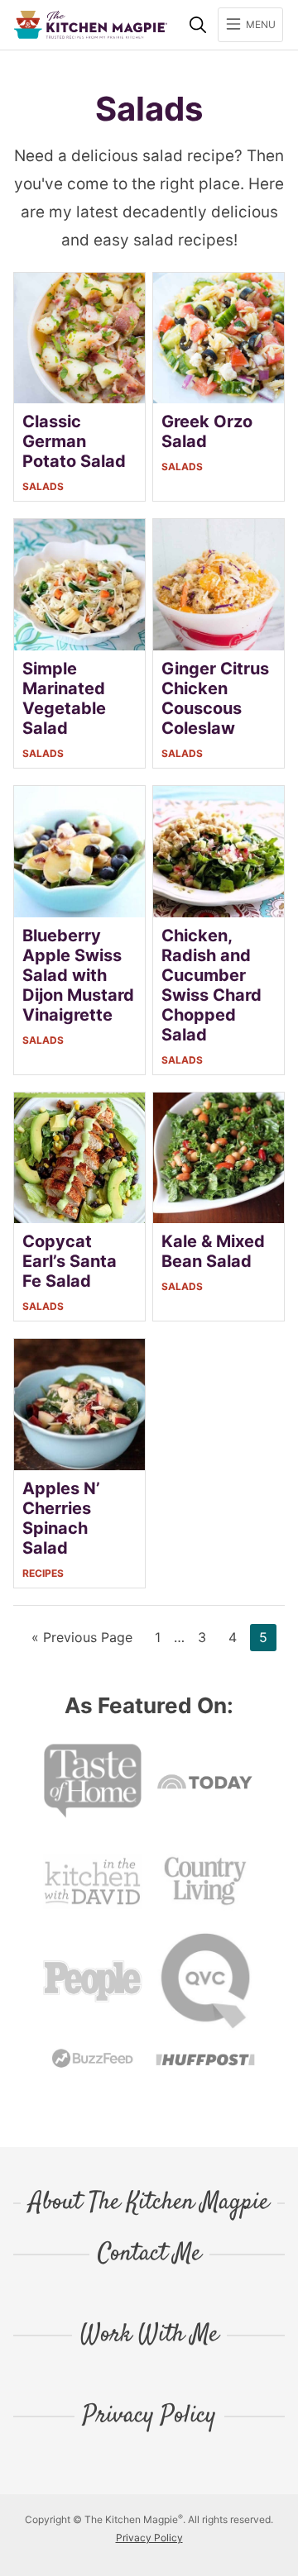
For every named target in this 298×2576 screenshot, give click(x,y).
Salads (43, 486)
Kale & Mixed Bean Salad (213, 1251)
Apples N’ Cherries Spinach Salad (61, 1518)
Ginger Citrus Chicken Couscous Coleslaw (215, 698)
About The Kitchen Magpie (149, 2203)
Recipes (43, 1573)
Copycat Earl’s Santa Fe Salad (70, 1261)
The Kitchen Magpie (91, 25)
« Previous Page (82, 1640)
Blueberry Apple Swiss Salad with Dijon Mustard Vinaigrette (78, 975)
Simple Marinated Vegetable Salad (64, 698)
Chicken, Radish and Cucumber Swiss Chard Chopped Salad (211, 985)
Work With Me (149, 2336)
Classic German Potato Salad (74, 441)
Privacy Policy (149, 2416)
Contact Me (149, 2255)
